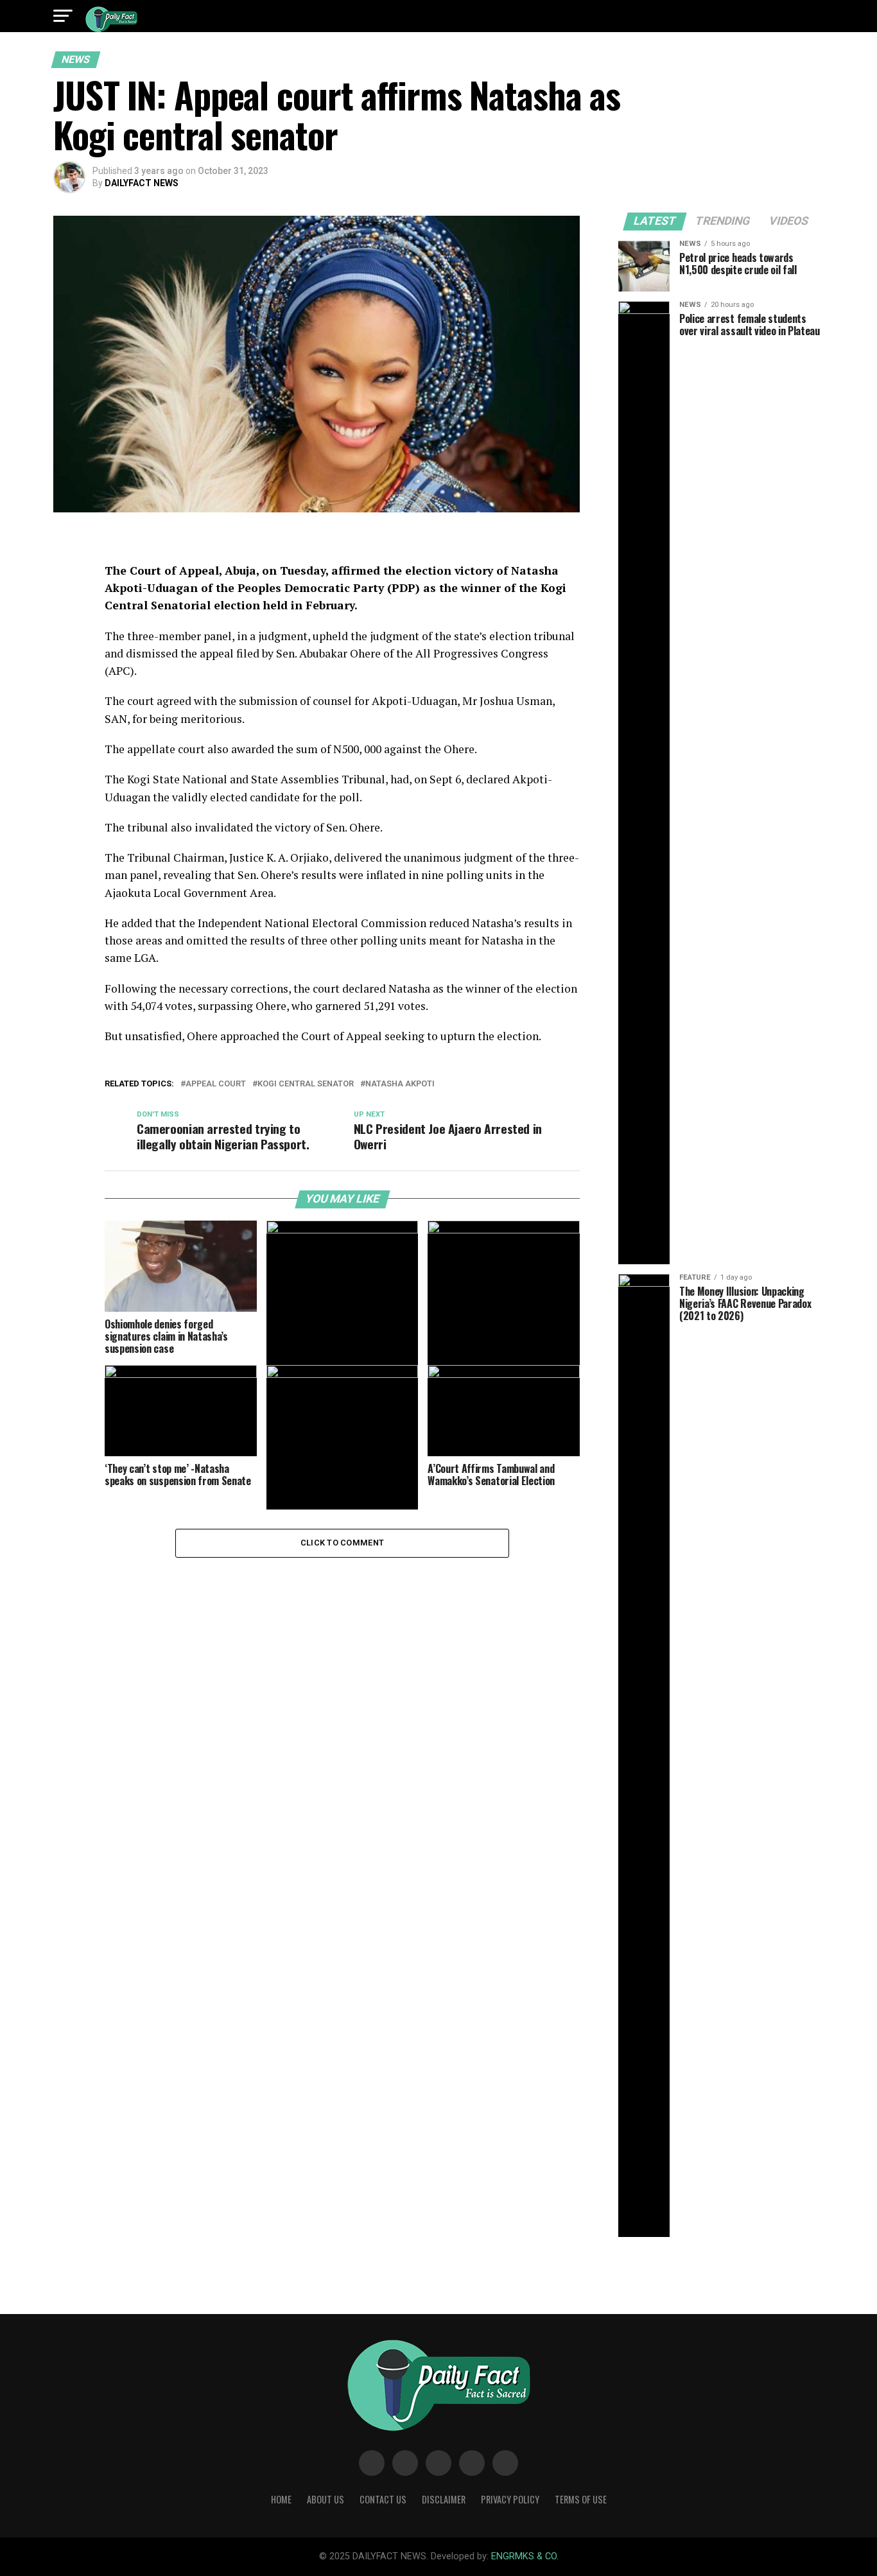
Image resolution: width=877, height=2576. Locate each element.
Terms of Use (581, 2499)
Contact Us (383, 2499)
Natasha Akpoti (400, 1084)
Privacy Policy (510, 2499)
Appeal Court (216, 1084)
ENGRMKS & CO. (525, 2556)
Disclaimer (444, 2499)
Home (281, 2499)
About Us (326, 2499)
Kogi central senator (306, 1084)
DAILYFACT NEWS (142, 183)
